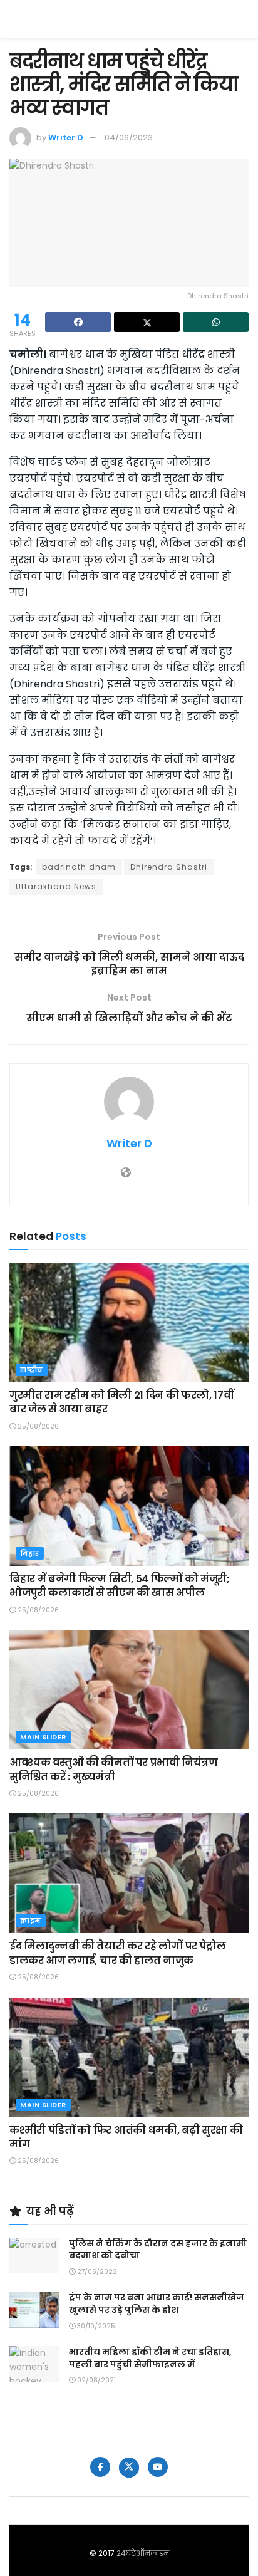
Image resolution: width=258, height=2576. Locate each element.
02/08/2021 (95, 2380)
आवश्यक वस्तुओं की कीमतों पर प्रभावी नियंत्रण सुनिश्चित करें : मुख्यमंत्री (114, 1769)
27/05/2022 (96, 2272)
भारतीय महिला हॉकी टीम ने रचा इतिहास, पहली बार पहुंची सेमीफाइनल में (150, 2358)
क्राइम (31, 1921)
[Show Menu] (243, 19)
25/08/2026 (37, 1426)
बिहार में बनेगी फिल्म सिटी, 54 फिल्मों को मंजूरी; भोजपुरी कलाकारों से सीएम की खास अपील (120, 1586)
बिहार (30, 1553)
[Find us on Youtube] (158, 2467)
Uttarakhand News (56, 886)
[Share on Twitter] (147, 322)
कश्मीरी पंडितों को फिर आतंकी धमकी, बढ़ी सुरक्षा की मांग (126, 2137)
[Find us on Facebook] (100, 2467)
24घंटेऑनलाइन (143, 2553)
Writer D (66, 138)
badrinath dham (79, 867)
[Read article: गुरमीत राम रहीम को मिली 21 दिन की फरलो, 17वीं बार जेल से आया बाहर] (129, 1322)
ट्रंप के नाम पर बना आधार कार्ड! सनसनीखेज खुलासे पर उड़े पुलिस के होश (157, 2303)
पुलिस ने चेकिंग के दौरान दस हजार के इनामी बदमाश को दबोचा (158, 2250)
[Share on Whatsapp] (216, 322)
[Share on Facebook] (78, 322)
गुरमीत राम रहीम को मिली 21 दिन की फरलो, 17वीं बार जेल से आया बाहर (121, 1402)
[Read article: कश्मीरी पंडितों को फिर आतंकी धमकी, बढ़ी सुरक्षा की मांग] (129, 2057)
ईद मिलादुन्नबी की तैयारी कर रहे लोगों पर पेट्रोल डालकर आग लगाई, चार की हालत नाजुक (117, 1953)
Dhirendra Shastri (169, 867)
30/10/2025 (95, 2326)
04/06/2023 (129, 138)
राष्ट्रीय (32, 1370)
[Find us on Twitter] (129, 2468)
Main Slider (43, 1737)
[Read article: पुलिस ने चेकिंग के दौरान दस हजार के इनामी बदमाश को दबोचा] (34, 2255)
